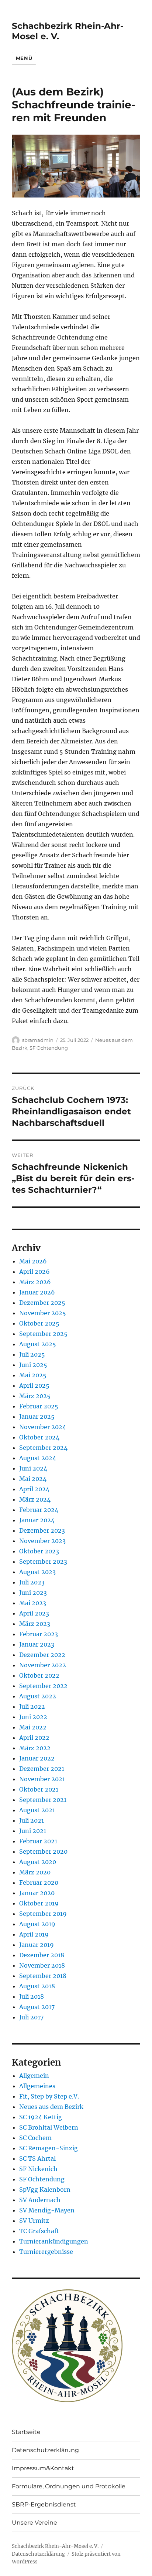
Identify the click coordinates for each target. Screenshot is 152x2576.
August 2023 (37, 1572)
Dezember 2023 (42, 1530)
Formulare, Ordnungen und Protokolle (69, 2486)
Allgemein (34, 2076)
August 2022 (38, 1696)
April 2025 (34, 1385)
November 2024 (43, 1427)
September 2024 (43, 1448)
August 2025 (38, 1344)
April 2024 (34, 1489)
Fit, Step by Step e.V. (49, 2096)
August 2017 (37, 2007)
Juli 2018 (32, 1996)
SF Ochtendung (49, 1048)
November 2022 (43, 1665)
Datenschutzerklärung (45, 2450)
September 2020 (43, 1851)
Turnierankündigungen (54, 2241)
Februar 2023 (39, 1634)
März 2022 (35, 1748)
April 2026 (34, 1272)
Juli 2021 (32, 1820)
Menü (24, 58)
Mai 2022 (33, 1727)
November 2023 (42, 1541)
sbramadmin (38, 1040)
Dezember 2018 (42, 1955)
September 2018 (43, 1976)
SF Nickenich (38, 2169)
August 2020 (38, 1862)
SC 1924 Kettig (41, 2117)
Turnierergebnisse (46, 2252)
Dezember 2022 (42, 1655)
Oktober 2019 (39, 1903)
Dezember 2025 (42, 1303)
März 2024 (35, 1499)
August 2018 (37, 1986)
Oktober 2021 (39, 1789)
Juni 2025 (33, 1365)
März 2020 (35, 1872)
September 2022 (43, 1686)
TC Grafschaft (39, 2231)
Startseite (26, 2432)
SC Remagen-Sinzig (49, 2148)
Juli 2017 (31, 2017)
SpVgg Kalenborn (45, 2190)
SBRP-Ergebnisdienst (44, 2504)
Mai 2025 (33, 1375)
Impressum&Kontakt (43, 2468)
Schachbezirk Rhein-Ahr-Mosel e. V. (55, 2546)
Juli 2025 (32, 1354)
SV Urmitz (34, 2221)
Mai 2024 (33, 1479)
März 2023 (35, 1624)
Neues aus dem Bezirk (51, 2107)
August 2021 (37, 1810)
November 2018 (42, 1965)
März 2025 (35, 1396)
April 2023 (34, 1613)
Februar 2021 (38, 1841)
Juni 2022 (33, 1717)
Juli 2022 (32, 1706)
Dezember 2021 (42, 1769)
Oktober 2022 (39, 1675)
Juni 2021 (33, 1831)
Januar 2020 (37, 1893)
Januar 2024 (37, 1520)
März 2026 (35, 1282)
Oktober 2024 (39, 1437)
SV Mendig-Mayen (47, 2210)
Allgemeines (37, 2086)
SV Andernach (40, 2200)
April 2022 (34, 1738)
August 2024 (38, 1458)
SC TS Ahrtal (37, 2158)
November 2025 (43, 1313)
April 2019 (34, 1934)
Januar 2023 (37, 1644)
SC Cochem (35, 2138)
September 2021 (43, 1800)
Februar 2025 (39, 1406)
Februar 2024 (39, 1510)
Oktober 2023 (39, 1551)
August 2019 (37, 1924)
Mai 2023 (33, 1603)
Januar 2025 (37, 1417)
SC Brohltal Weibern (49, 2127)
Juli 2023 (32, 1582)
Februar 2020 (39, 1883)
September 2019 (43, 1914)
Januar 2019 (37, 1945)
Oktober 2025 (39, 1323)
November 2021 (42, 1779)
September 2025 (43, 1334)
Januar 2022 (37, 1758)
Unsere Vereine (34, 2523)
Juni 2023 (33, 1593)
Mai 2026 (33, 1261)
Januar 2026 (37, 1292)
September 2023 (43, 1562)
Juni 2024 (33, 1468)
